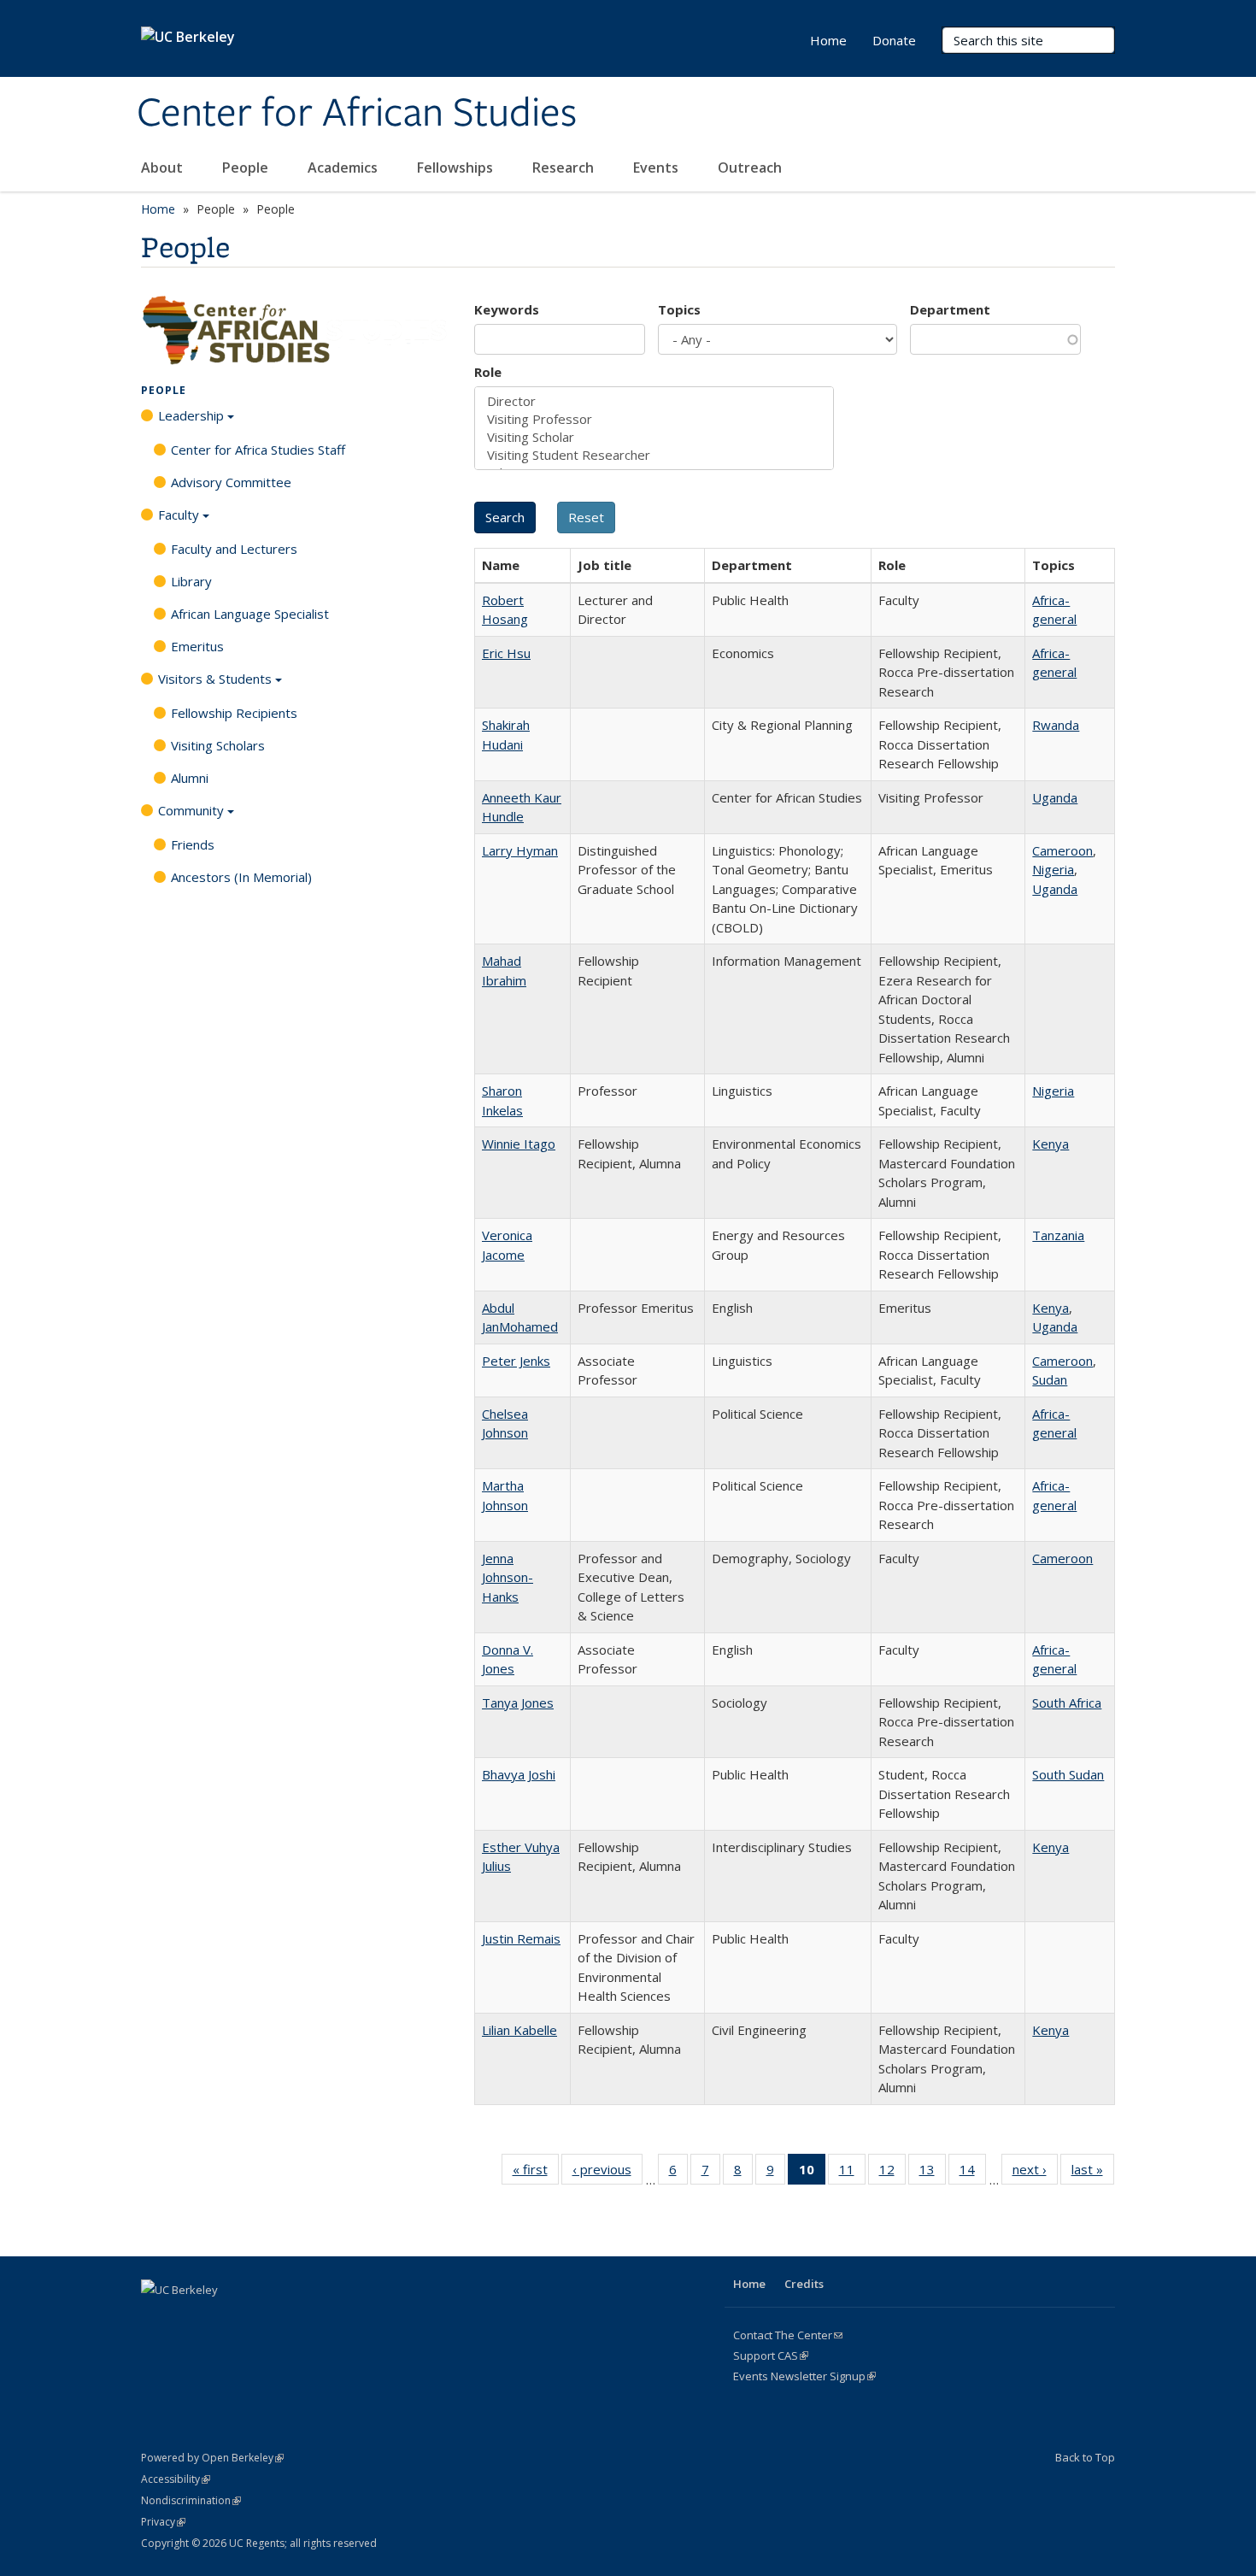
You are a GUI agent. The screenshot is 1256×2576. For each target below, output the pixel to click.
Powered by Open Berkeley (212, 2458)
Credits (804, 2284)
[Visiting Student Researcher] (654, 455)
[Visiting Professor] (654, 419)
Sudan (1050, 1379)
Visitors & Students (215, 679)
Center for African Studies (357, 114)
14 (973, 2173)
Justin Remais (521, 1938)
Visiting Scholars (218, 745)
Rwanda (1056, 725)
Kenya (1051, 1144)
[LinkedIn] (223, 2319)
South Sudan (1068, 1774)
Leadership (191, 415)
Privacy (163, 2522)
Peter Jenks (516, 1361)
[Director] (654, 401)
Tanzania (1058, 1235)
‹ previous (607, 2173)
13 (933, 2173)
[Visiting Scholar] (654, 437)
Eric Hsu (506, 653)
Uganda (1055, 797)
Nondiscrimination (191, 2500)
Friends (193, 844)
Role (488, 372)
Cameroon (1062, 850)
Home (828, 40)
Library (191, 581)
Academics (344, 168)
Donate (894, 40)
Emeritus (197, 646)
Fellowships (457, 168)
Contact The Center (788, 2335)
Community (191, 810)
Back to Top (1085, 2457)
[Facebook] (156, 2319)
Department (950, 309)
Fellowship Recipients (234, 713)
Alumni (190, 778)
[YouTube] (256, 2319)
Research (565, 168)
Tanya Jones (518, 1703)
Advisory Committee (231, 482)
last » (1093, 2173)
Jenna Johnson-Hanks (508, 1577)
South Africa (1067, 1703)
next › (1035, 2173)
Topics (679, 309)
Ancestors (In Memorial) (241, 877)
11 (852, 2173)
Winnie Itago (519, 1144)
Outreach (751, 168)
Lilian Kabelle (519, 2030)
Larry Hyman (520, 850)
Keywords (507, 309)
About (164, 168)
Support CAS (771, 2355)
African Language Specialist (250, 614)
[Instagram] (290, 2319)
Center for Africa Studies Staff (258, 450)
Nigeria (1053, 869)
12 (892, 2173)
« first (536, 2173)
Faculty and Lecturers (234, 549)
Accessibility (176, 2479)
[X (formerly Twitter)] (190, 2319)
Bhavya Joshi (519, 1774)
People (247, 168)
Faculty (179, 515)
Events (657, 168)
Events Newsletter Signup (804, 2376)
